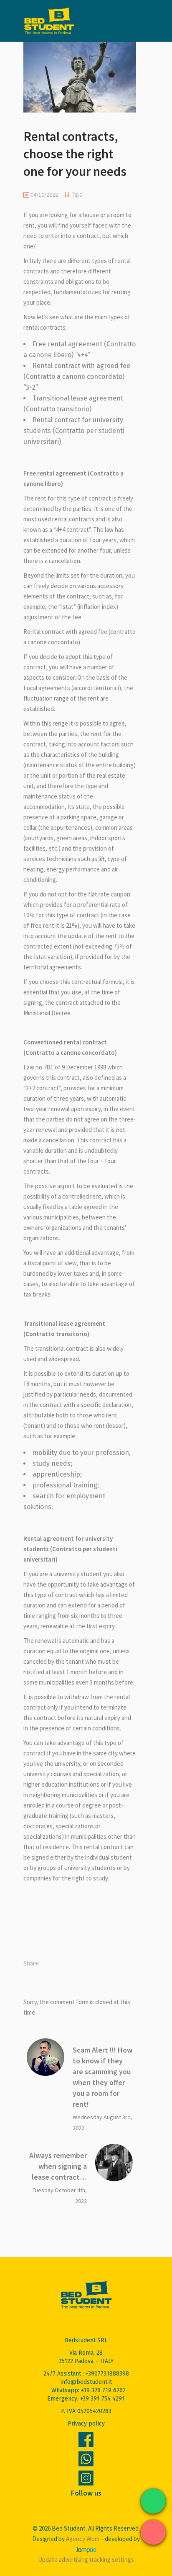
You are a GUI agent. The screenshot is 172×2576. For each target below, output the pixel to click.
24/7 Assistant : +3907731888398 (86, 2374)
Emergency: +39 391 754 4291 (86, 2399)
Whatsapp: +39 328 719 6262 (89, 2390)
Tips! (78, 195)
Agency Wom (83, 2539)
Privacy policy (86, 2424)
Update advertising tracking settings (86, 2560)
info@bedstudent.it (86, 2382)
